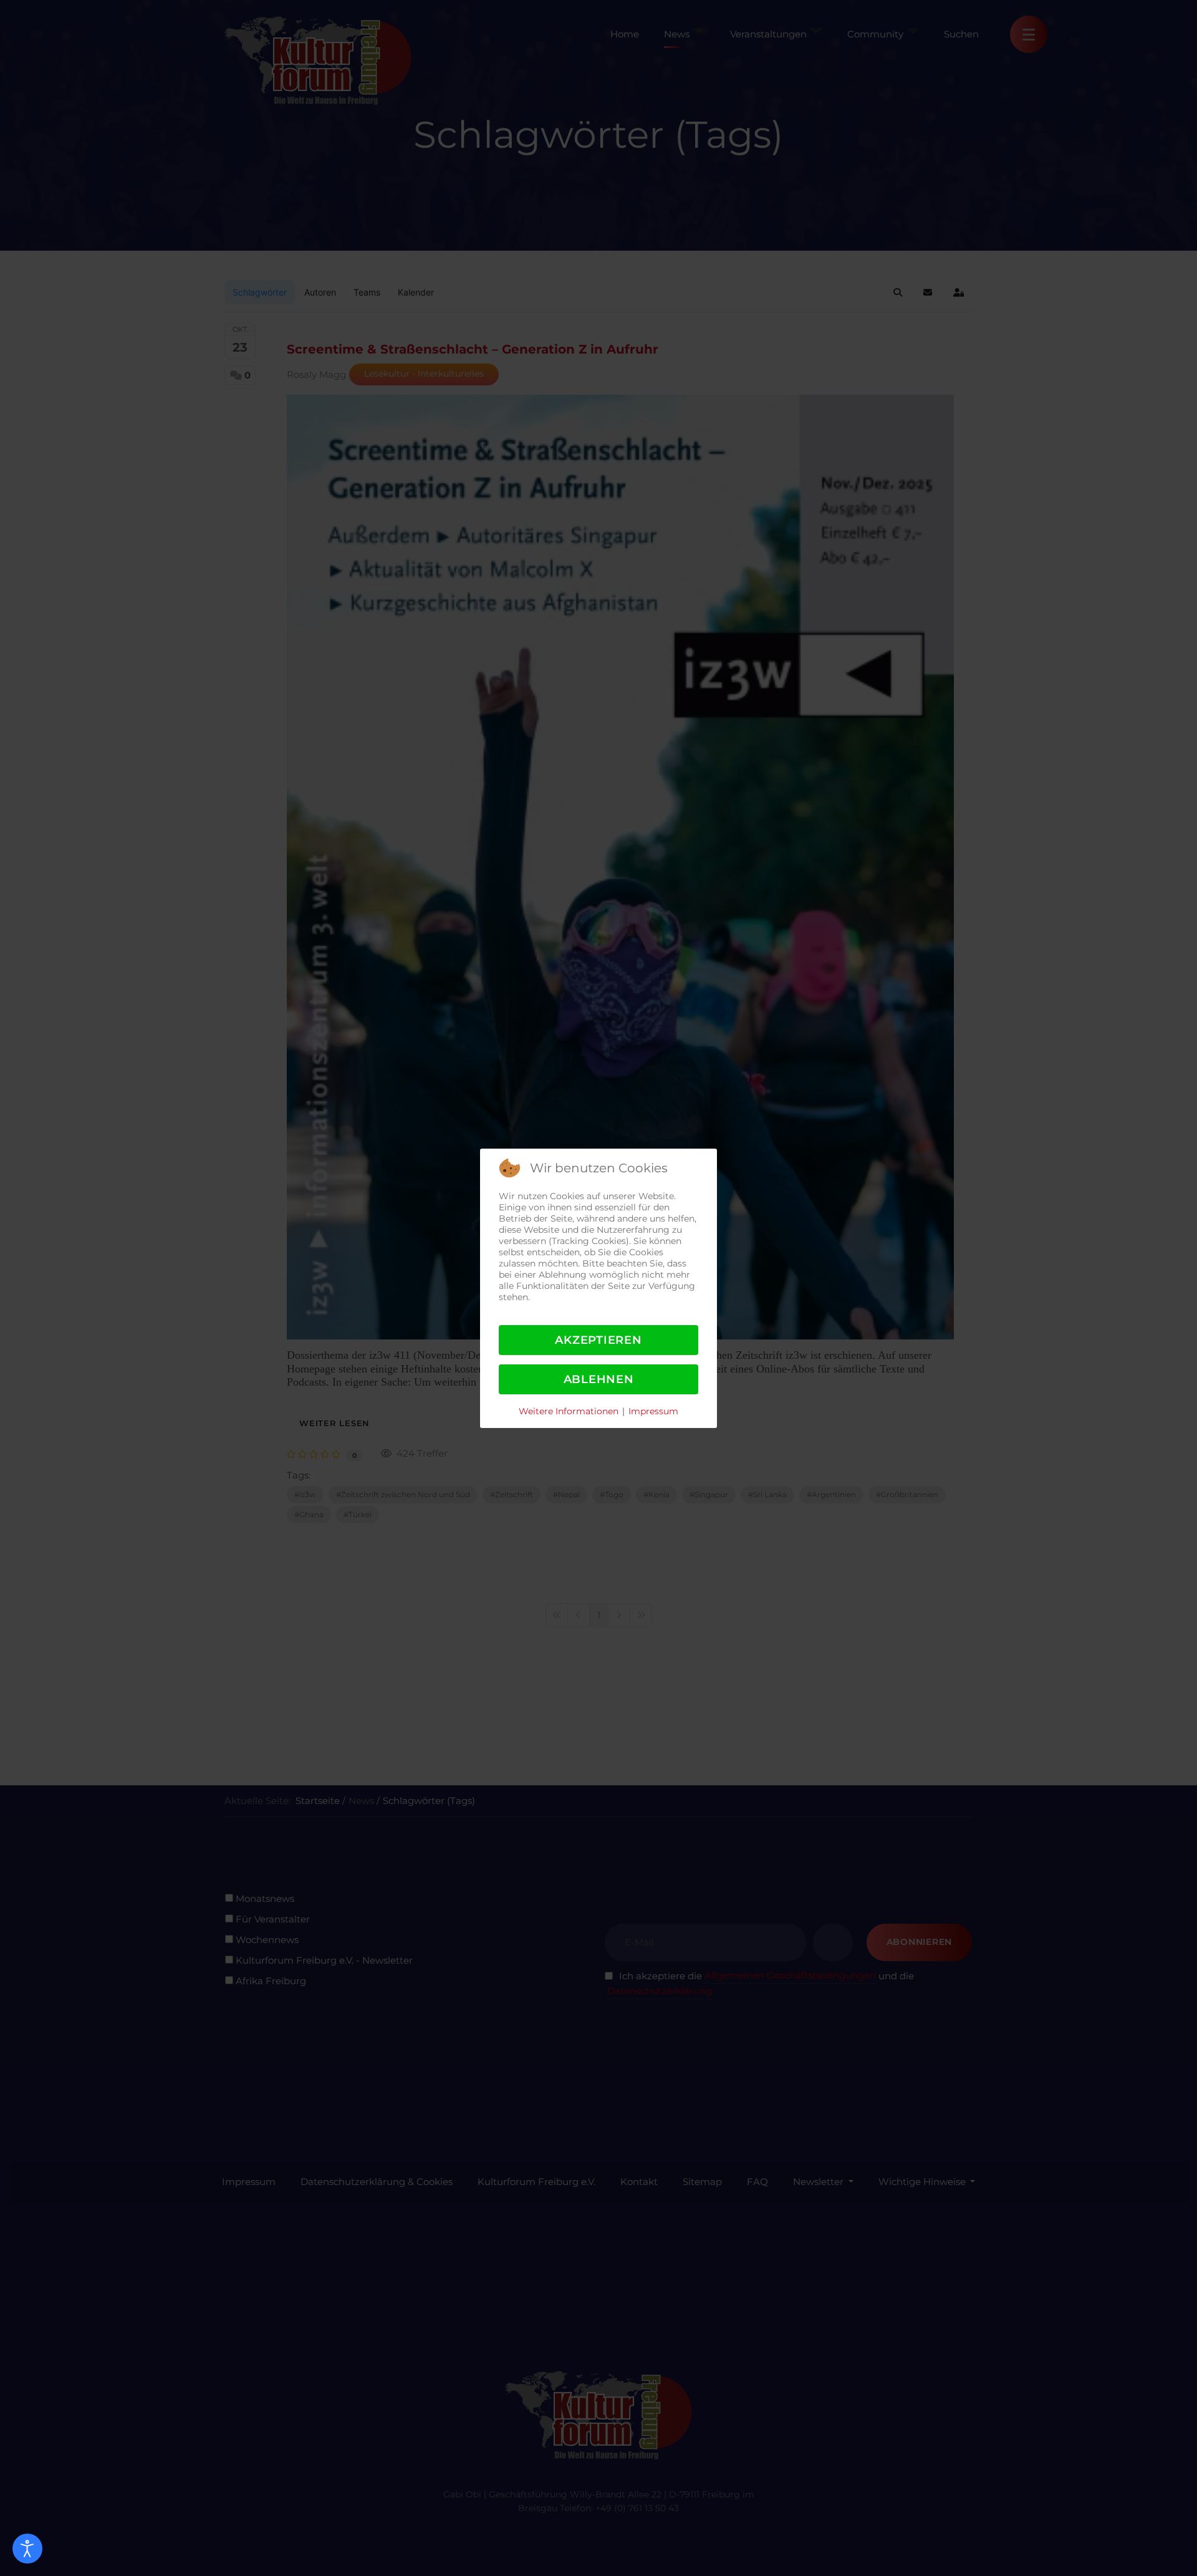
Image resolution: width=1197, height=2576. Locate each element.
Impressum (653, 1411)
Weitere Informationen (569, 1411)
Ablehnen (599, 1379)
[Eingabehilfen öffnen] (27, 2549)
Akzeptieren (598, 1340)
